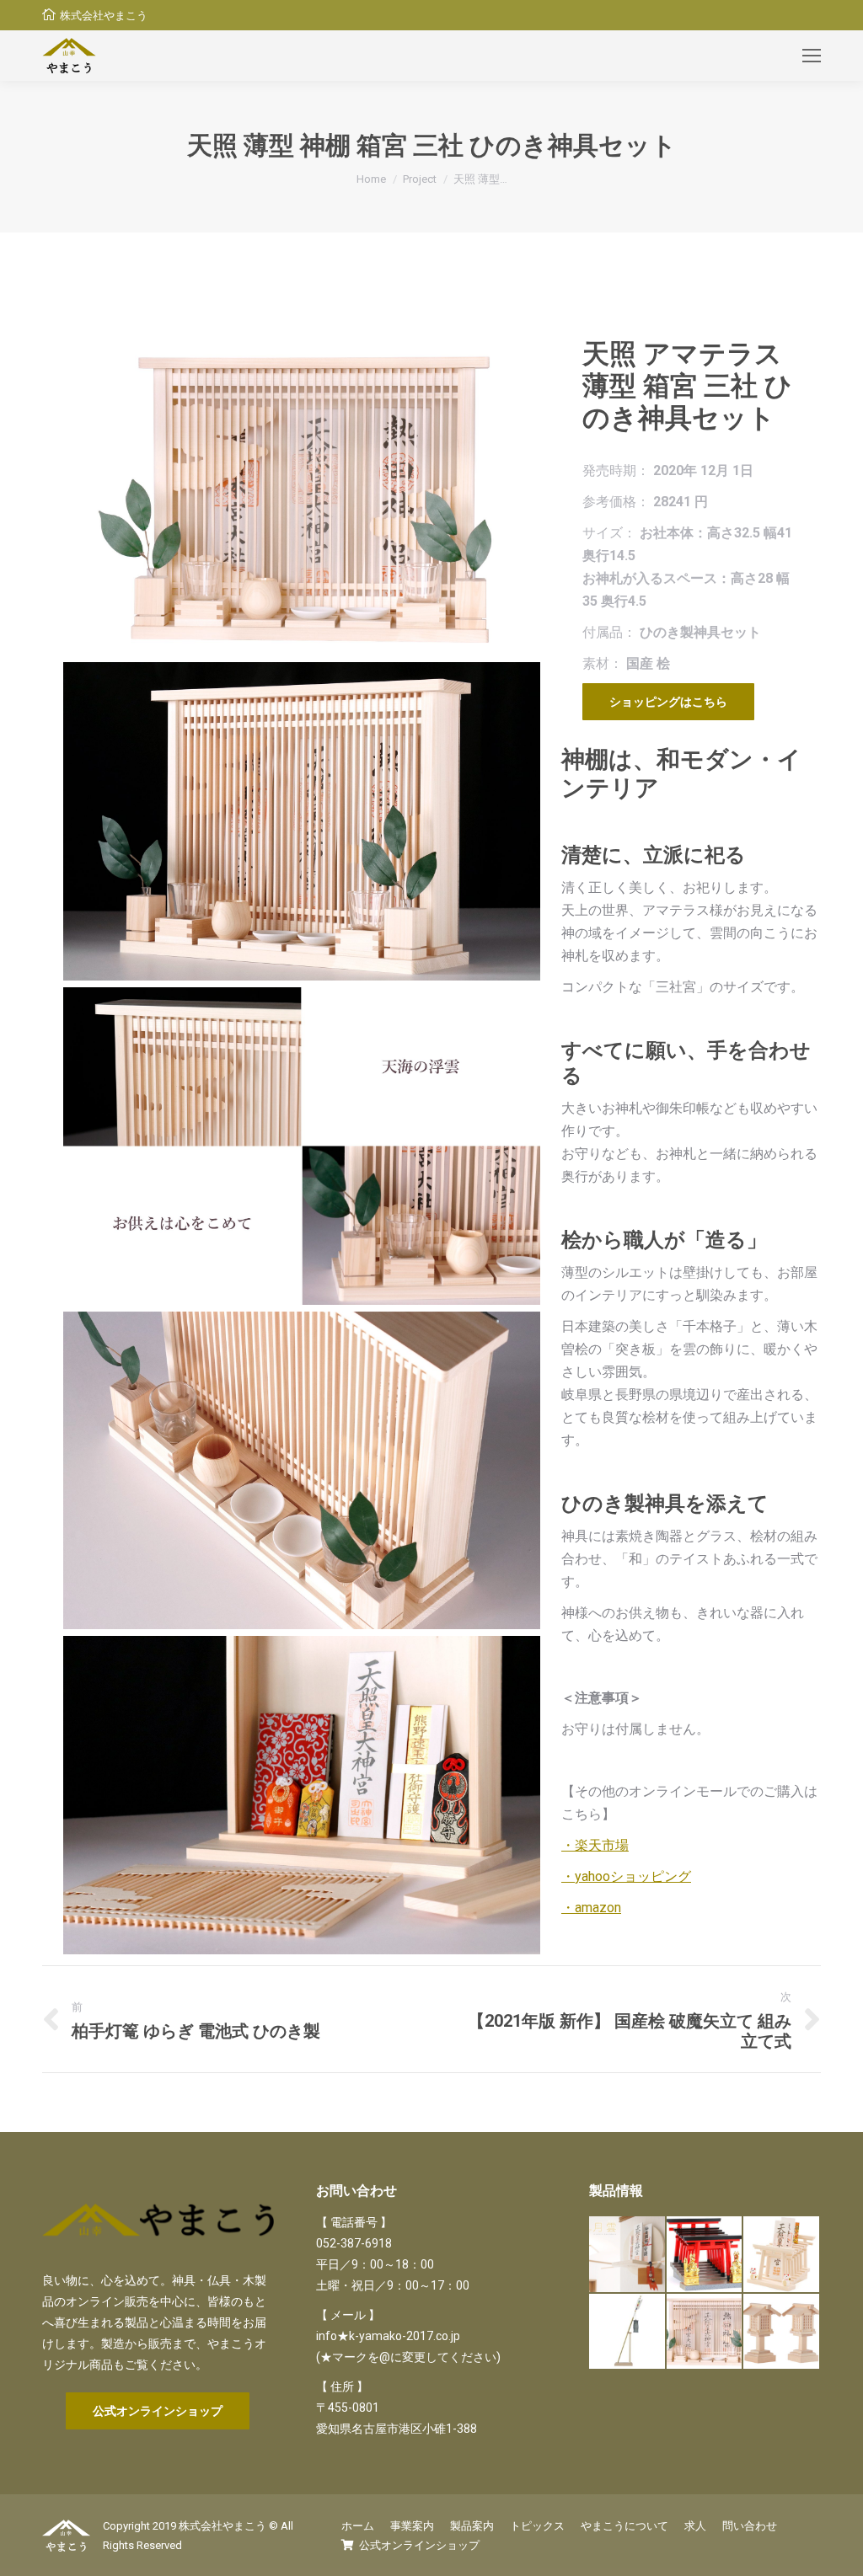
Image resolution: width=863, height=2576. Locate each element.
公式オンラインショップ (158, 2411)
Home (371, 179)
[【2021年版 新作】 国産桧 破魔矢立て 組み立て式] (628, 2333)
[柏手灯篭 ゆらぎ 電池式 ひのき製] (782, 2333)
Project (420, 179)
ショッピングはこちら (668, 702)
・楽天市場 (595, 1845)
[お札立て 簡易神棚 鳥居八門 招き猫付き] (782, 2255)
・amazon (591, 1908)
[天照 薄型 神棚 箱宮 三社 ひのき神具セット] (705, 2333)
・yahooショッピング (626, 1876)
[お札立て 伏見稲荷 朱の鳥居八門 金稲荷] (705, 2255)
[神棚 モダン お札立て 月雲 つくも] (628, 2255)
